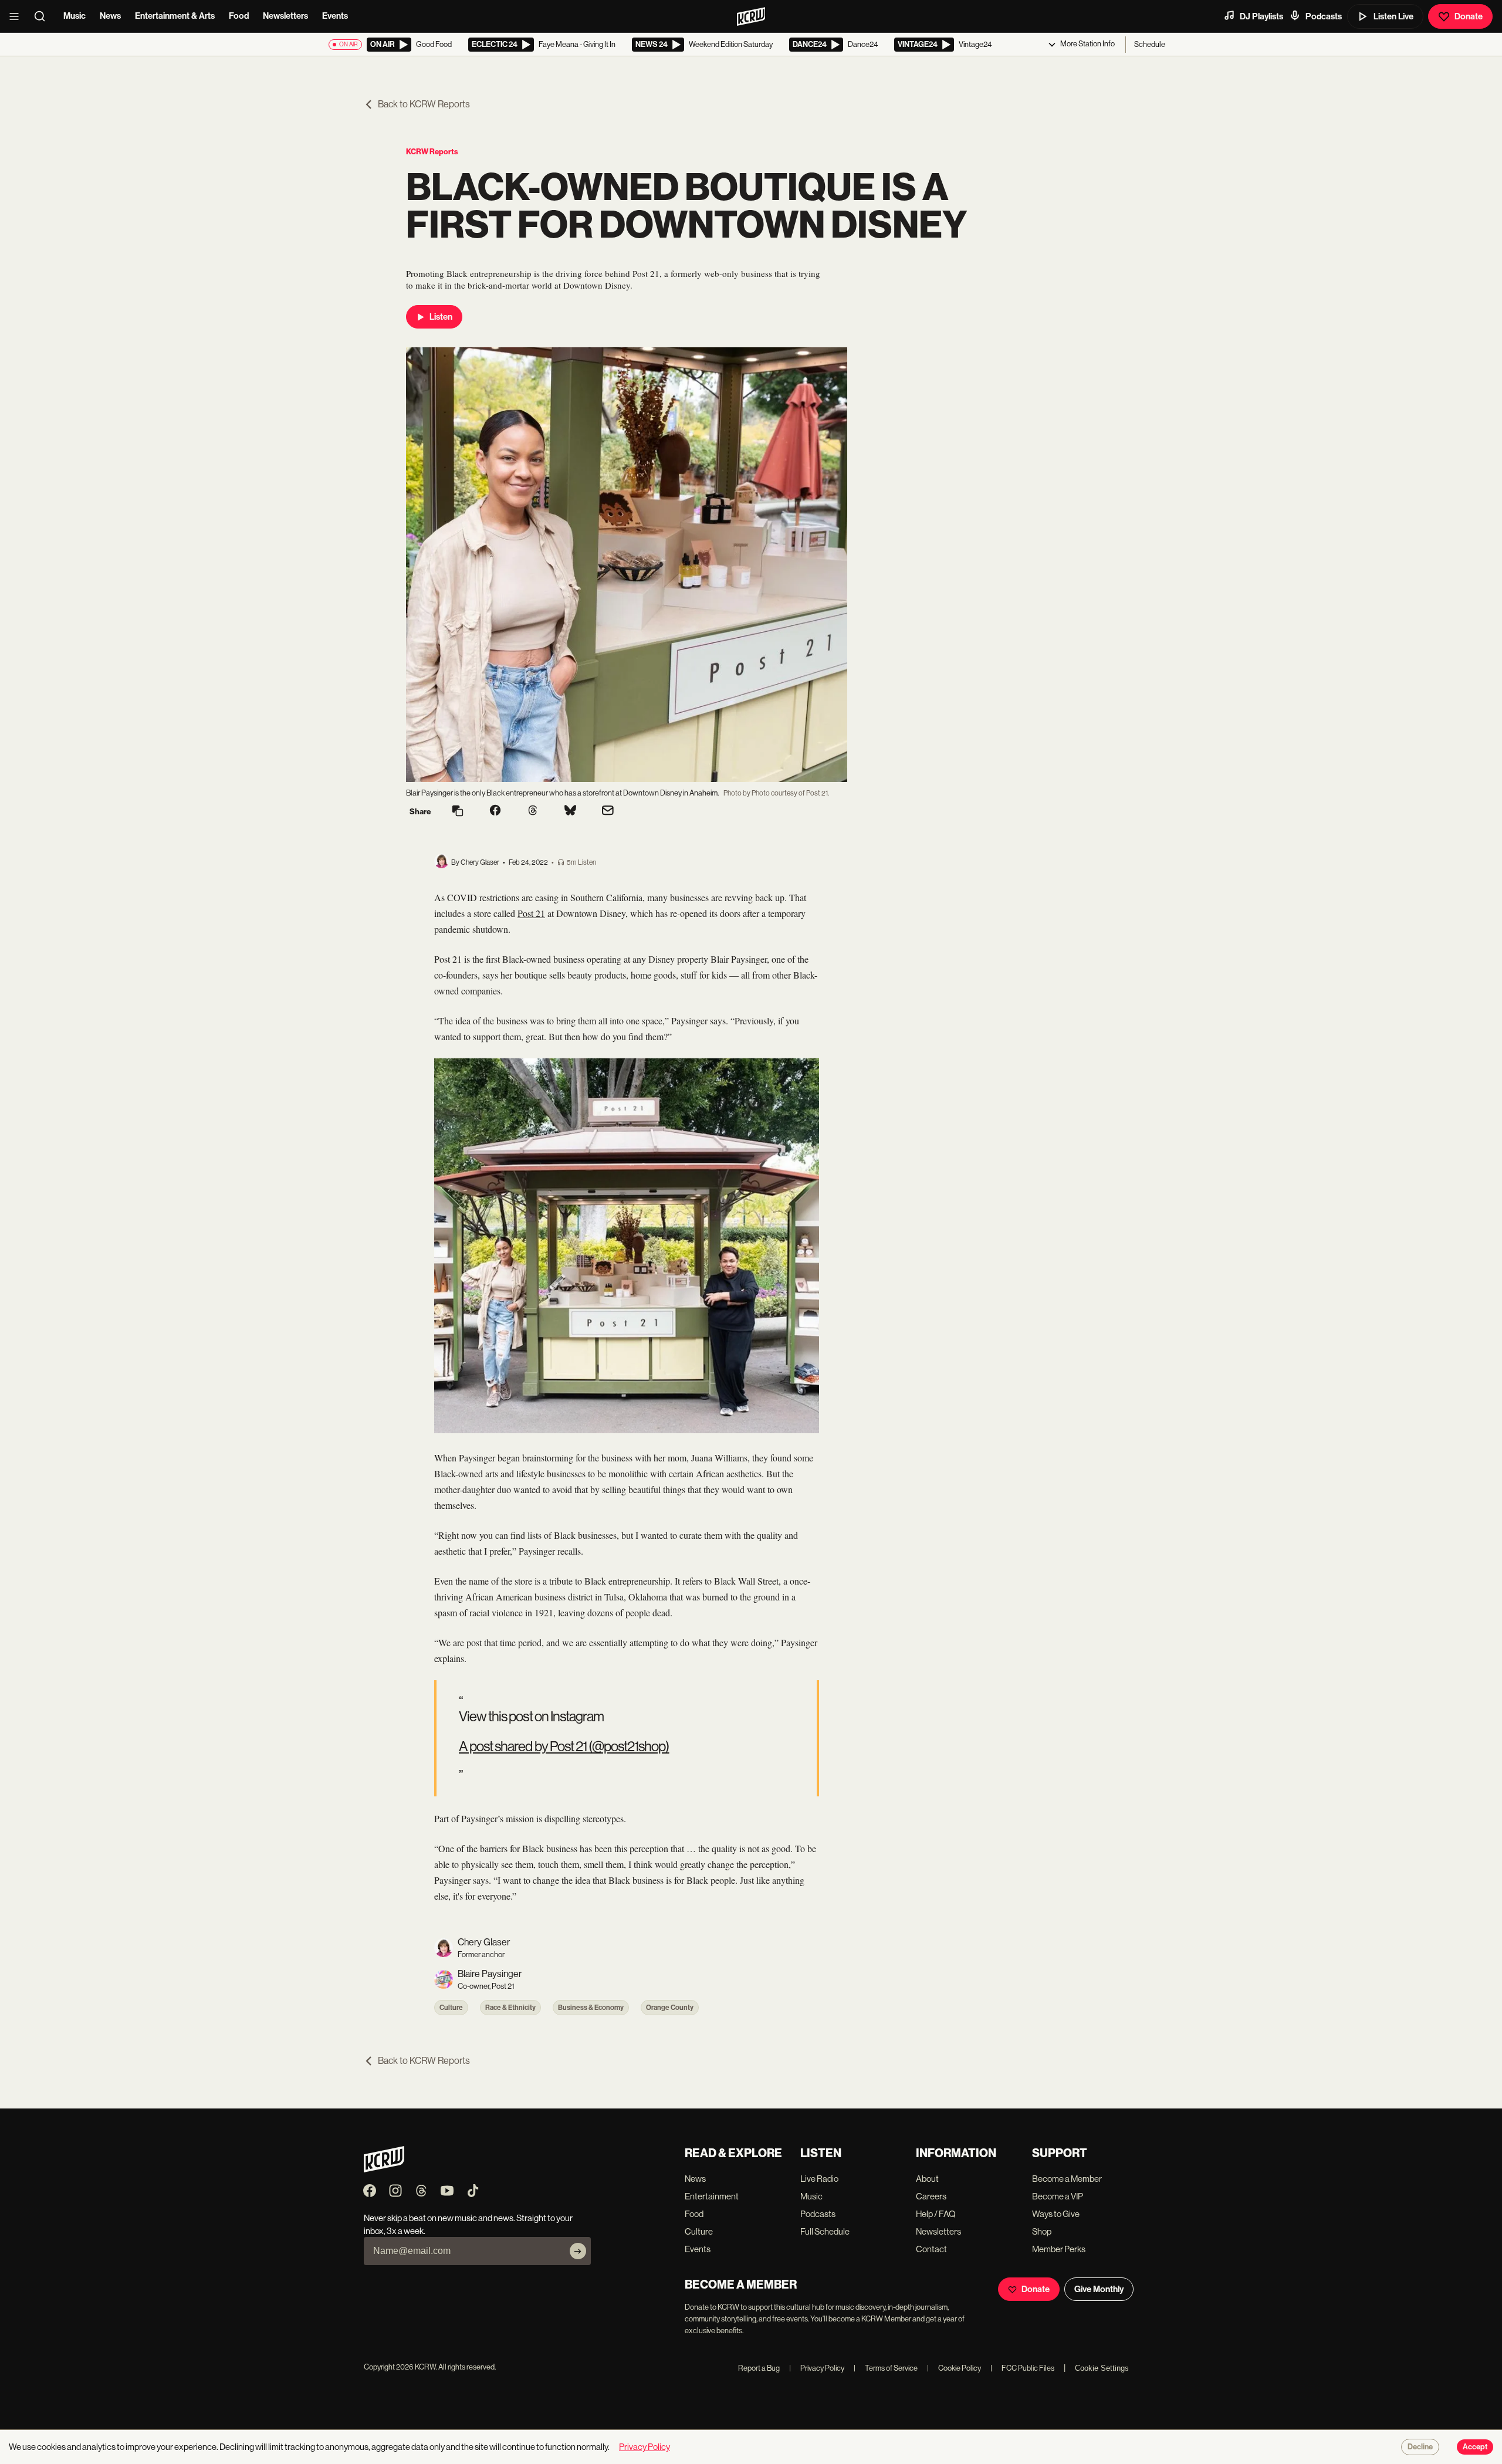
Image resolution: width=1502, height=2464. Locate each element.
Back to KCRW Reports (424, 104)
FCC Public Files (1022, 2368)
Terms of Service (886, 2368)
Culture (451, 2008)
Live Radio (819, 2179)
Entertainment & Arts (175, 16)
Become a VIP (1058, 2196)
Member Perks (1059, 2249)
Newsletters (285, 16)
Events (335, 16)
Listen (441, 317)
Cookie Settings (1102, 2368)
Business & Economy (591, 2008)
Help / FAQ (936, 2214)
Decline (1420, 2447)
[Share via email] (608, 812)
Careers (931, 2196)
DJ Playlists (1261, 16)
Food (239, 16)
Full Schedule (825, 2231)
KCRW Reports (432, 152)
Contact (931, 2249)
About (927, 2179)
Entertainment (712, 2196)
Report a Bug (759, 2368)
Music (75, 16)
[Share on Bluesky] (570, 811)
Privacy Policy (817, 2368)
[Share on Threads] (533, 811)
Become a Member (1067, 2179)
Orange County (670, 2008)
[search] (43, 16)
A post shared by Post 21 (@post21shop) (564, 1746)
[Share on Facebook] (495, 811)
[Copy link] (458, 812)
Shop (1042, 2231)
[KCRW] (384, 2169)
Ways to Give (1056, 2214)
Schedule (1150, 44)
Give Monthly (1099, 2289)
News (110, 16)
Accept (1475, 2447)
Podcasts (1324, 16)
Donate (1469, 16)
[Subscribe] (578, 2251)
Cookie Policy (954, 2368)
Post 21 (531, 913)
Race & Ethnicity (510, 2008)
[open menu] (18, 16)
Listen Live (1393, 16)
